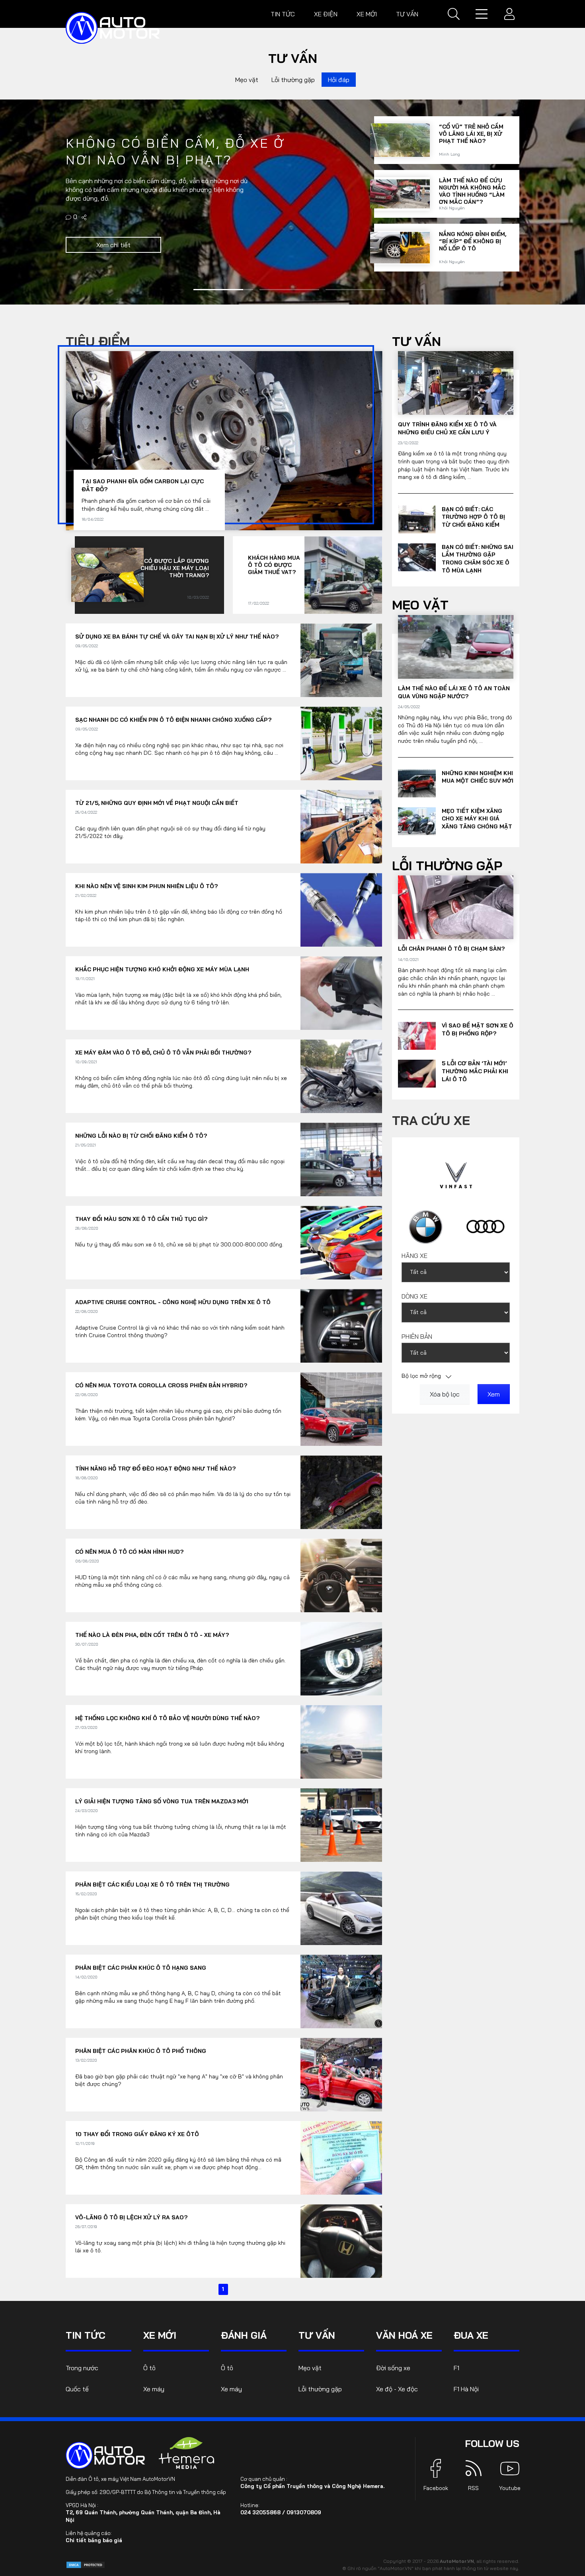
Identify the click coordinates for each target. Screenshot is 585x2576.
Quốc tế (77, 2389)
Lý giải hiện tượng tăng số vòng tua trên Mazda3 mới (162, 1801)
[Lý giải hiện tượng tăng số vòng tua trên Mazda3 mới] (341, 1825)
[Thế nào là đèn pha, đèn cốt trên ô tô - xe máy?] (341, 1659)
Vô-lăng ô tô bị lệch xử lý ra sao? (131, 2217)
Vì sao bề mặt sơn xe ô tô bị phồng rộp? (478, 1029)
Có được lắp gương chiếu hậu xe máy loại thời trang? (473, 185)
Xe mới (367, 14)
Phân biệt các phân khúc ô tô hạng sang (141, 1968)
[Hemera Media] (187, 2453)
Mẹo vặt (247, 80)
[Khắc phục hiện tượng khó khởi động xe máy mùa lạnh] (341, 993)
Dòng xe (414, 1296)
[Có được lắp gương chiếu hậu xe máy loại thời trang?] (400, 191)
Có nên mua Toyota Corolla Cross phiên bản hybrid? (161, 1385)
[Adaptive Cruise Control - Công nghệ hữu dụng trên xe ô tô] (341, 1326)
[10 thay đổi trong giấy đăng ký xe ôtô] (341, 2158)
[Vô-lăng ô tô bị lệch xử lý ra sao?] (341, 2241)
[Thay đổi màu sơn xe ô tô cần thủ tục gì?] (341, 1243)
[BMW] (426, 1226)
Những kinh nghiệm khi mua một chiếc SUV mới (478, 777)
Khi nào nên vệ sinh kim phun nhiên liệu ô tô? (472, 239)
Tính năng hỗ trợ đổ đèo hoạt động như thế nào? (155, 1469)
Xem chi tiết (113, 266)
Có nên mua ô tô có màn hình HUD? (129, 1552)
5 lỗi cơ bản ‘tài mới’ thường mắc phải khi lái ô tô (475, 1071)
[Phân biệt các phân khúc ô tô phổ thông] (341, 2075)
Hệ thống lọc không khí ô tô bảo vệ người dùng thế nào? (167, 1718)
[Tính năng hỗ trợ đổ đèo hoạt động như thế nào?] (341, 1492)
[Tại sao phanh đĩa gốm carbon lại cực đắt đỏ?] (400, 138)
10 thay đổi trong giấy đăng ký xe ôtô (137, 2134)
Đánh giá (244, 2335)
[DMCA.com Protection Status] (86, 2564)
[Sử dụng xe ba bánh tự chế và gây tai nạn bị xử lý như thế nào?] (341, 660)
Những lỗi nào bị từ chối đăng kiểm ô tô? (141, 1136)
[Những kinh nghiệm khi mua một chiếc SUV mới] (417, 783)
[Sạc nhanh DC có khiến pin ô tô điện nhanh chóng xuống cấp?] (341, 743)
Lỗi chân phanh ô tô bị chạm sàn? (451, 949)
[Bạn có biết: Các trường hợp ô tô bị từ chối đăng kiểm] (417, 519)
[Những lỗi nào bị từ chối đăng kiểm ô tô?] (341, 1159)
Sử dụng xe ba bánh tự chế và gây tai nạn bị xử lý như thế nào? (177, 637)
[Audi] (486, 1226)
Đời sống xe (393, 2368)
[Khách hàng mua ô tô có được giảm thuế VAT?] (343, 575)
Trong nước (82, 2368)
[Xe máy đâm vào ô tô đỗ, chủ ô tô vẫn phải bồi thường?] (341, 1076)
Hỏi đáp (339, 80)
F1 (456, 2368)
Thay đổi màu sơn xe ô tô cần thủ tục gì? (141, 1219)
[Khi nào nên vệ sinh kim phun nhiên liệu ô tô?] (400, 245)
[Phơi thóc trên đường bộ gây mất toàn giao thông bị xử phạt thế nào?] (85, 238)
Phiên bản (417, 1336)
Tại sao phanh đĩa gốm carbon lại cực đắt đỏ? (471, 131)
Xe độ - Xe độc (397, 2389)
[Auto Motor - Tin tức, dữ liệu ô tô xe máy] (105, 2455)
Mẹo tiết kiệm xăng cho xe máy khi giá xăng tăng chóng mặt (477, 819)
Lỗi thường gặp (293, 80)
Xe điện (326, 14)
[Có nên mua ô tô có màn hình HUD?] (341, 1575)
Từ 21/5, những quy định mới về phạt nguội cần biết (157, 803)
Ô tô (149, 2368)
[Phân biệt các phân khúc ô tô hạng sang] (341, 1991)
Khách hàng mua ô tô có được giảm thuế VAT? (274, 565)
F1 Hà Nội (466, 2389)
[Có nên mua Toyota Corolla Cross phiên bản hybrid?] (341, 1409)
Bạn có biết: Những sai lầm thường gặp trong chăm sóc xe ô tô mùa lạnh (478, 559)
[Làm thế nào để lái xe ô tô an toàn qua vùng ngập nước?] (456, 647)
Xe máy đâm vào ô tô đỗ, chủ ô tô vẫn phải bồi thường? (163, 1053)
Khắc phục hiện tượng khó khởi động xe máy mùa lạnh (162, 969)
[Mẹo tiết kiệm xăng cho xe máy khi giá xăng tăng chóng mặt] (417, 821)
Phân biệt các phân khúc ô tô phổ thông (141, 2051)
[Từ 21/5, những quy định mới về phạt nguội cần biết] (341, 827)
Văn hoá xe (404, 2335)
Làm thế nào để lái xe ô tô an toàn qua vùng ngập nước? (454, 692)
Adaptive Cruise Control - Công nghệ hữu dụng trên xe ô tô (173, 1302)
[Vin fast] (456, 1174)
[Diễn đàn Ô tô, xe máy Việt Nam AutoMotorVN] (113, 28)
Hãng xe (414, 1256)
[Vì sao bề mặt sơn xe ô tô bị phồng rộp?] (417, 1036)
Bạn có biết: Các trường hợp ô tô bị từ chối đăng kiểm (473, 517)
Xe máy (154, 2389)
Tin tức (283, 14)
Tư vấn (407, 14)
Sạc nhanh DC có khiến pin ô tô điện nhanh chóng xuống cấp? (173, 720)
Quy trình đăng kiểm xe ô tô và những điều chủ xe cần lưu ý (447, 428)
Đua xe (471, 2335)
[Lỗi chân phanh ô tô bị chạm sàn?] (456, 907)
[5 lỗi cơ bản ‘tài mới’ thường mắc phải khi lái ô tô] (417, 1074)
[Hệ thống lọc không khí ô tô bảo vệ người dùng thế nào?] (341, 1742)
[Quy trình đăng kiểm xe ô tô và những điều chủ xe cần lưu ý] (456, 383)
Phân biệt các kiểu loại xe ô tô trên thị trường (152, 1885)
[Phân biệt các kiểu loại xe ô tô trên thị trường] (341, 1908)
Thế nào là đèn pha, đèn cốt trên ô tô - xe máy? (152, 1635)
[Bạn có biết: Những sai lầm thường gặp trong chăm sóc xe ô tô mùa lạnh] (417, 557)
